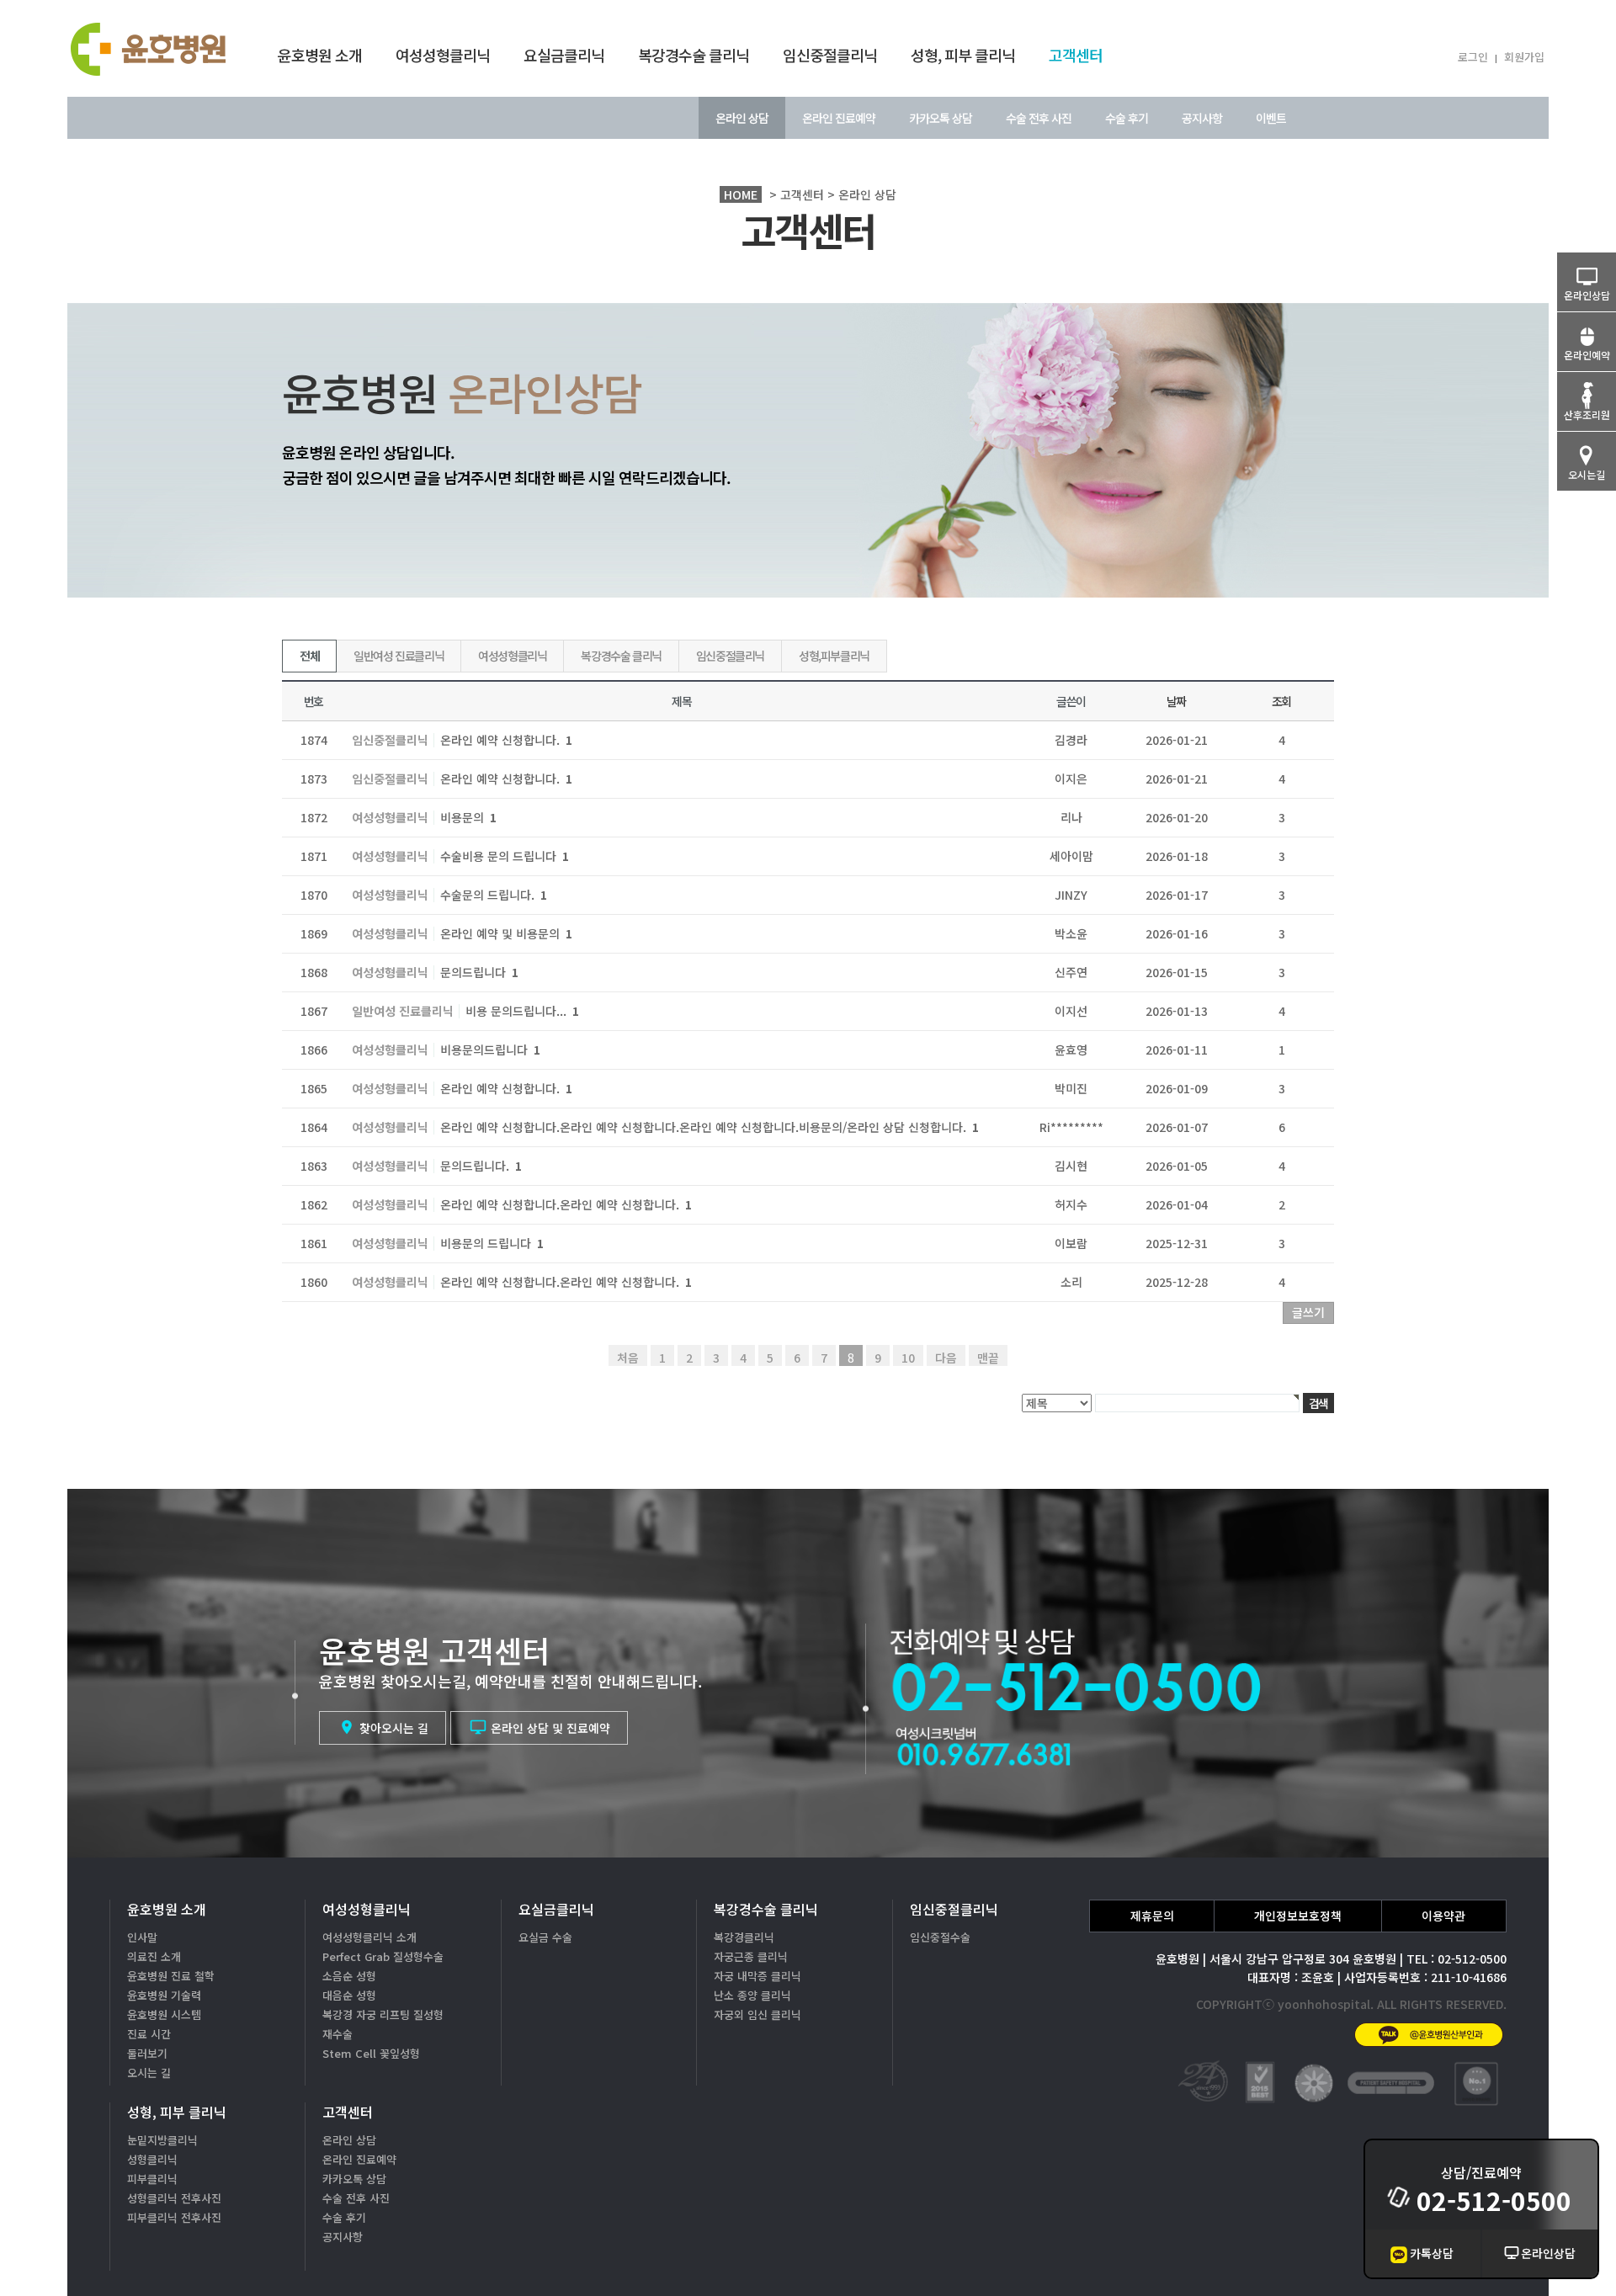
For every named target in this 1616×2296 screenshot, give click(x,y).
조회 (1281, 701)
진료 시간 (149, 2034)
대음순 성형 (349, 1995)
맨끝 (988, 1358)
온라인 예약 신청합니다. (506, 740)
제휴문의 (1152, 1916)
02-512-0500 (1494, 2200)
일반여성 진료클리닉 (399, 656)
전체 (309, 656)
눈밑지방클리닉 (162, 2140)
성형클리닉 (152, 2159)
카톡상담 (1432, 2253)
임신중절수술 (940, 1937)
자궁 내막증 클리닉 (757, 1976)
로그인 (1473, 57)
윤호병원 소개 (320, 55)
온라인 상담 (742, 118)
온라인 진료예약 (839, 118)
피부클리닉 (152, 2179)
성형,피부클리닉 (834, 656)
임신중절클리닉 (830, 55)
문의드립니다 (479, 972)
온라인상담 (1548, 2253)
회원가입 (1524, 57)
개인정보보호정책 (1298, 1916)
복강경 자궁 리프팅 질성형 (383, 2014)
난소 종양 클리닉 (752, 1995)
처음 (628, 1358)
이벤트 (1271, 118)
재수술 (338, 2034)
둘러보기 (147, 2053)
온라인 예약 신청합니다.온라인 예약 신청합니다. (566, 1204)
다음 (946, 1358)
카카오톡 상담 (941, 118)
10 (908, 1358)
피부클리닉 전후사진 (174, 2217)
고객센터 (1076, 55)
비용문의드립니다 (490, 1050)
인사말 (142, 1937)
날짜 (1176, 701)
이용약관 (1443, 1916)
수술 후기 (1127, 118)
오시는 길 (149, 2073)
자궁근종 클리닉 (751, 1956)
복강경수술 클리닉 (694, 55)
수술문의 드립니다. (494, 895)
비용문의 (468, 817)
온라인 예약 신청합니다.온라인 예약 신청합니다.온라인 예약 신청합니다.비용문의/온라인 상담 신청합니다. (710, 1127)
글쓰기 (1308, 1312)
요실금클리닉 (564, 55)
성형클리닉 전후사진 (174, 2198)
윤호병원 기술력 (164, 1995)
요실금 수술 (545, 1937)
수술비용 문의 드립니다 (505, 856)
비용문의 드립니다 (492, 1243)
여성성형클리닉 (443, 55)
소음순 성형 (349, 1976)
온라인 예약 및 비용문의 (506, 933)
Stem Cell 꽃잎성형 (371, 2053)
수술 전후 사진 (1039, 118)
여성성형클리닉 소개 (369, 1937)
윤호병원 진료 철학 (171, 1976)
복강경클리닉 (744, 1937)
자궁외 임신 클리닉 (757, 2014)
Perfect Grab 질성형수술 (383, 1956)
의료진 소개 (154, 1956)
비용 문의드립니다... (522, 1011)
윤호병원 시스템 (164, 2014)
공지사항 (1202, 118)
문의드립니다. (481, 1166)
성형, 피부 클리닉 (963, 55)
